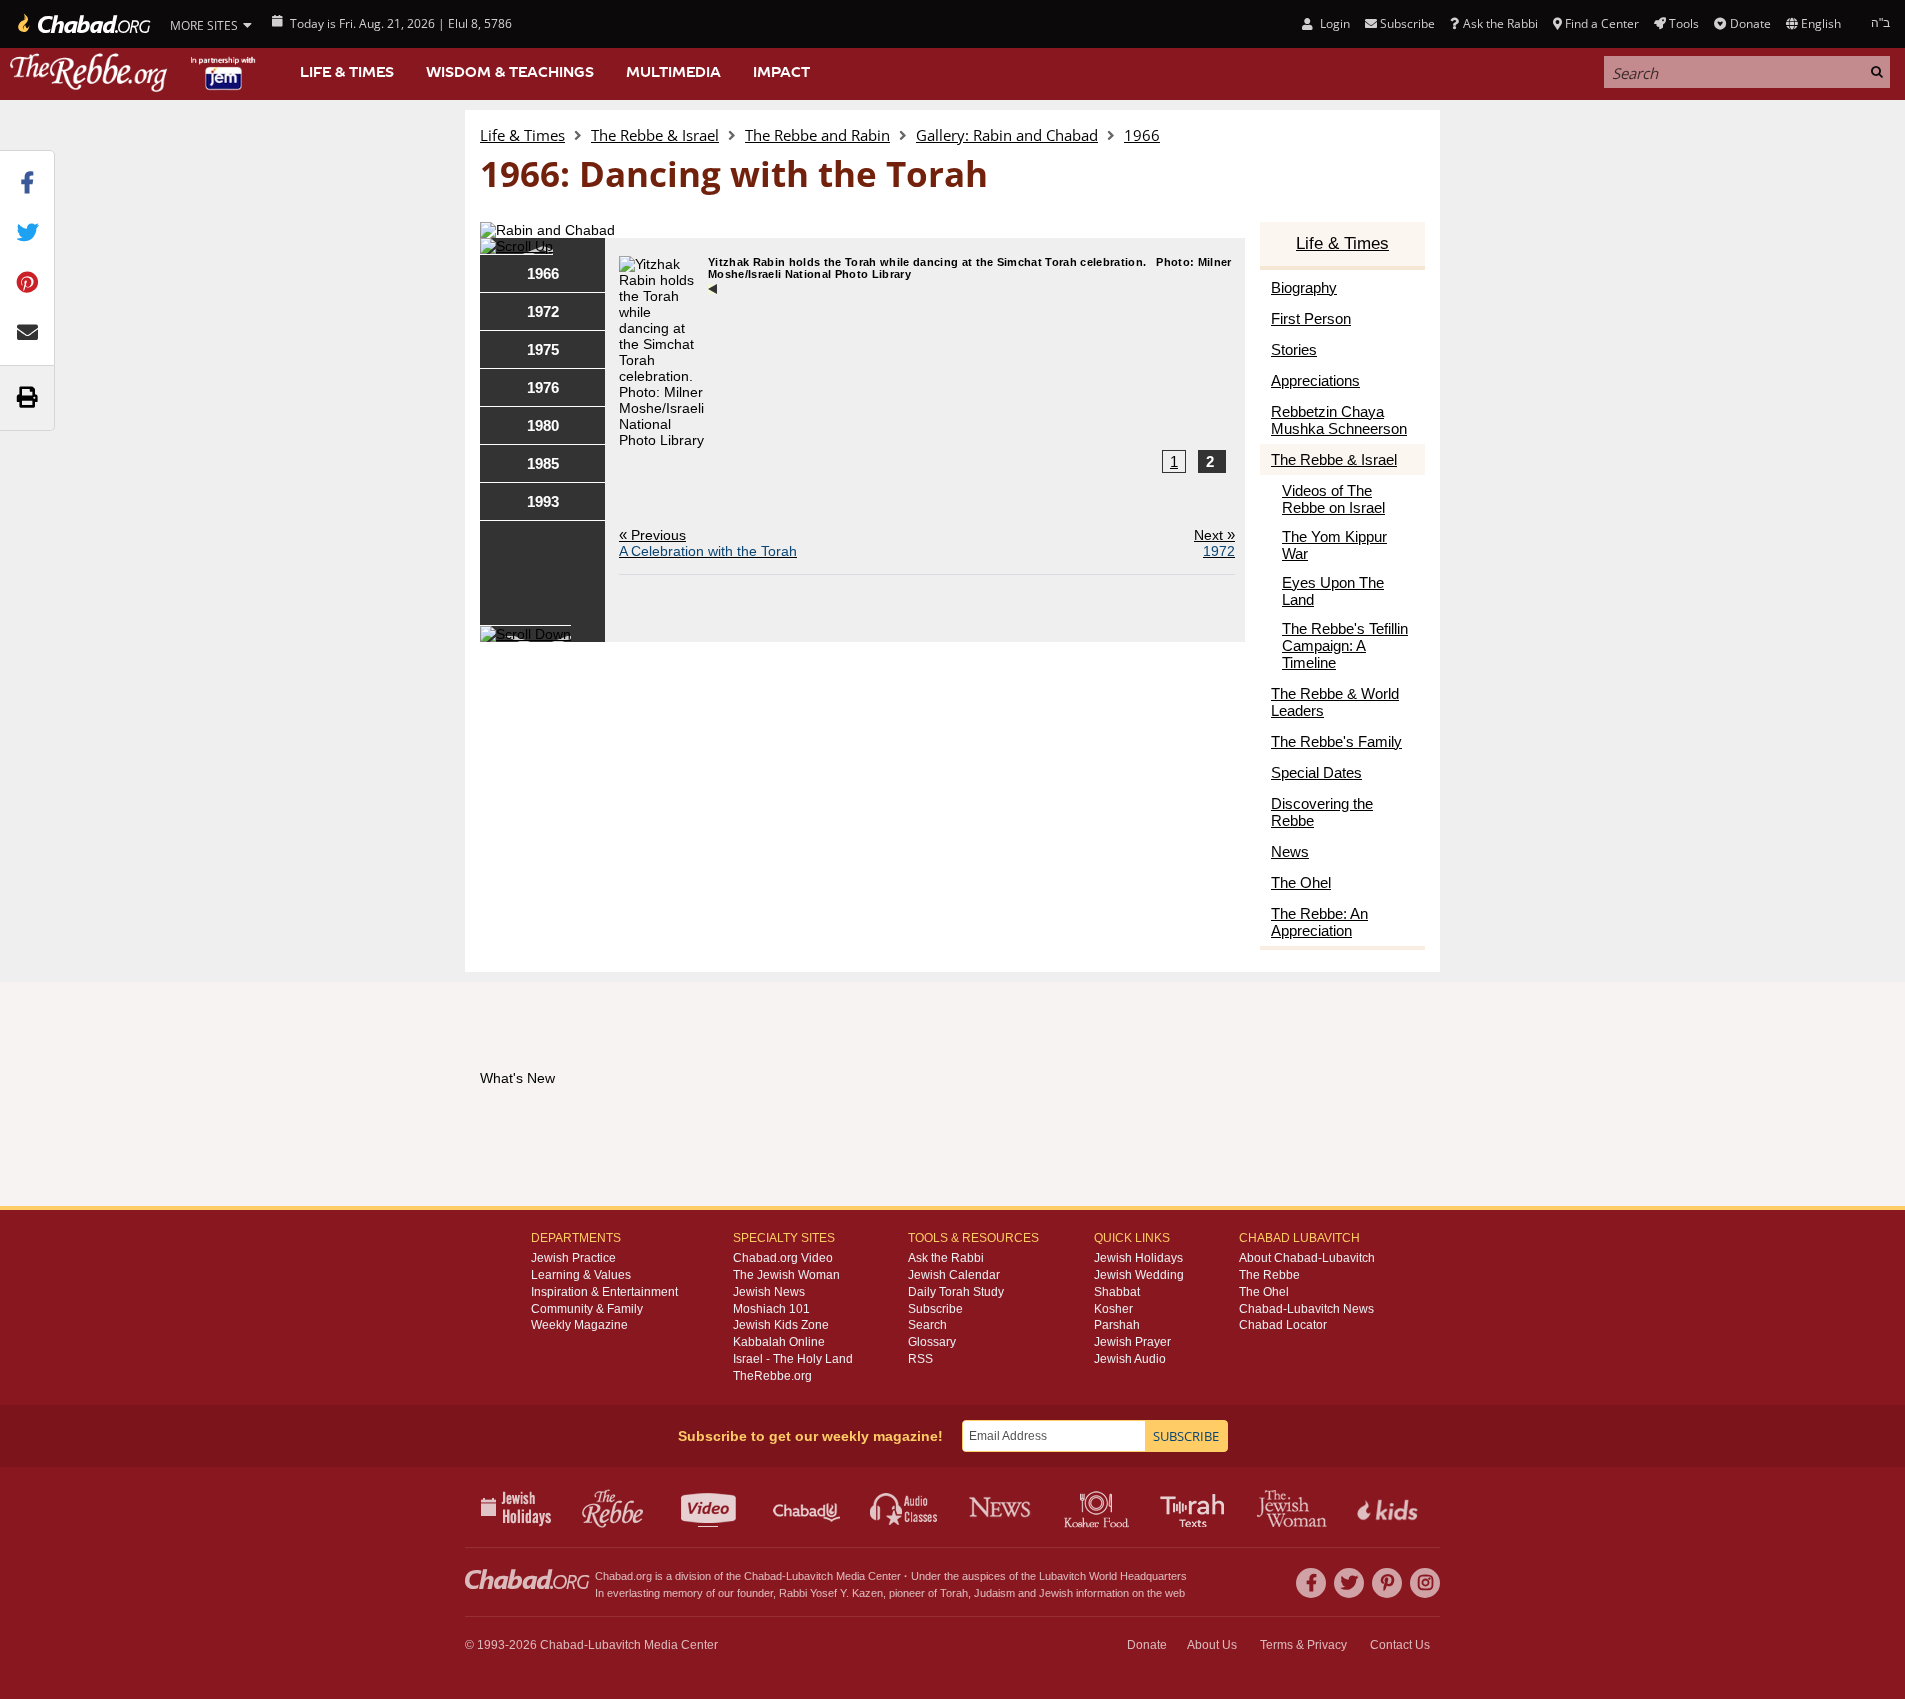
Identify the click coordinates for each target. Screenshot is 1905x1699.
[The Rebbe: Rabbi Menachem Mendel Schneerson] (135, 72)
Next (1214, 542)
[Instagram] (1425, 1583)
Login (1333, 23)
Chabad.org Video (783, 1258)
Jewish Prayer (1132, 1342)
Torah (954, 1593)
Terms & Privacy (1303, 1645)
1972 (543, 311)
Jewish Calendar (954, 1275)
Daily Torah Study (956, 1292)
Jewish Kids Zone (781, 1325)
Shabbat (1117, 1292)
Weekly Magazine (579, 1325)
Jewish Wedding (1139, 1275)
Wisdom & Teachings (510, 72)
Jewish (1056, 1593)
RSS (920, 1359)
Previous (708, 542)
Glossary (932, 1342)
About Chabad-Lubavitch (1307, 1258)
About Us (1212, 1645)
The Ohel (1264, 1292)
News (1001, 1507)
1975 (543, 349)
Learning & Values (581, 1275)
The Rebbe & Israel (655, 135)
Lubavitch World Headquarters (1113, 1576)
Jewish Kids (1389, 1507)
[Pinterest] (1387, 1583)
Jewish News (769, 1292)
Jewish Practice (573, 1258)
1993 (543, 501)
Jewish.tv (710, 1507)
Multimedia (673, 72)
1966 (1142, 135)
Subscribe (935, 1309)
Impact (781, 72)
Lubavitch (809, 1576)
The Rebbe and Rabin (817, 135)
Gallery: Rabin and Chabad (1007, 135)
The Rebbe (1269, 1275)
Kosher (1113, 1309)
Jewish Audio (1130, 1359)
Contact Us (1400, 1645)
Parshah (1117, 1325)
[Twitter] (1349, 1583)
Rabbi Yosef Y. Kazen (831, 1593)
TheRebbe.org (772, 1376)
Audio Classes (904, 1507)
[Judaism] (82, 24)
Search (927, 1325)
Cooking (1098, 1507)
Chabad (763, 1576)
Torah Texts (1195, 1507)
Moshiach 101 (771, 1309)
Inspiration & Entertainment (604, 1292)
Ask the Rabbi (1500, 23)
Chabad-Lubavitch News (1306, 1309)
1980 (543, 425)
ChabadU (807, 1507)
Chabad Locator (1283, 1325)
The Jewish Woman (786, 1275)
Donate (1750, 23)
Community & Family (587, 1309)
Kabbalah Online (779, 1342)
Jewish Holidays (1138, 1258)
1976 (543, 387)
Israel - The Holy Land (793, 1359)
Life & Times (347, 72)
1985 (543, 463)
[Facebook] (1311, 1583)
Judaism (994, 1593)
